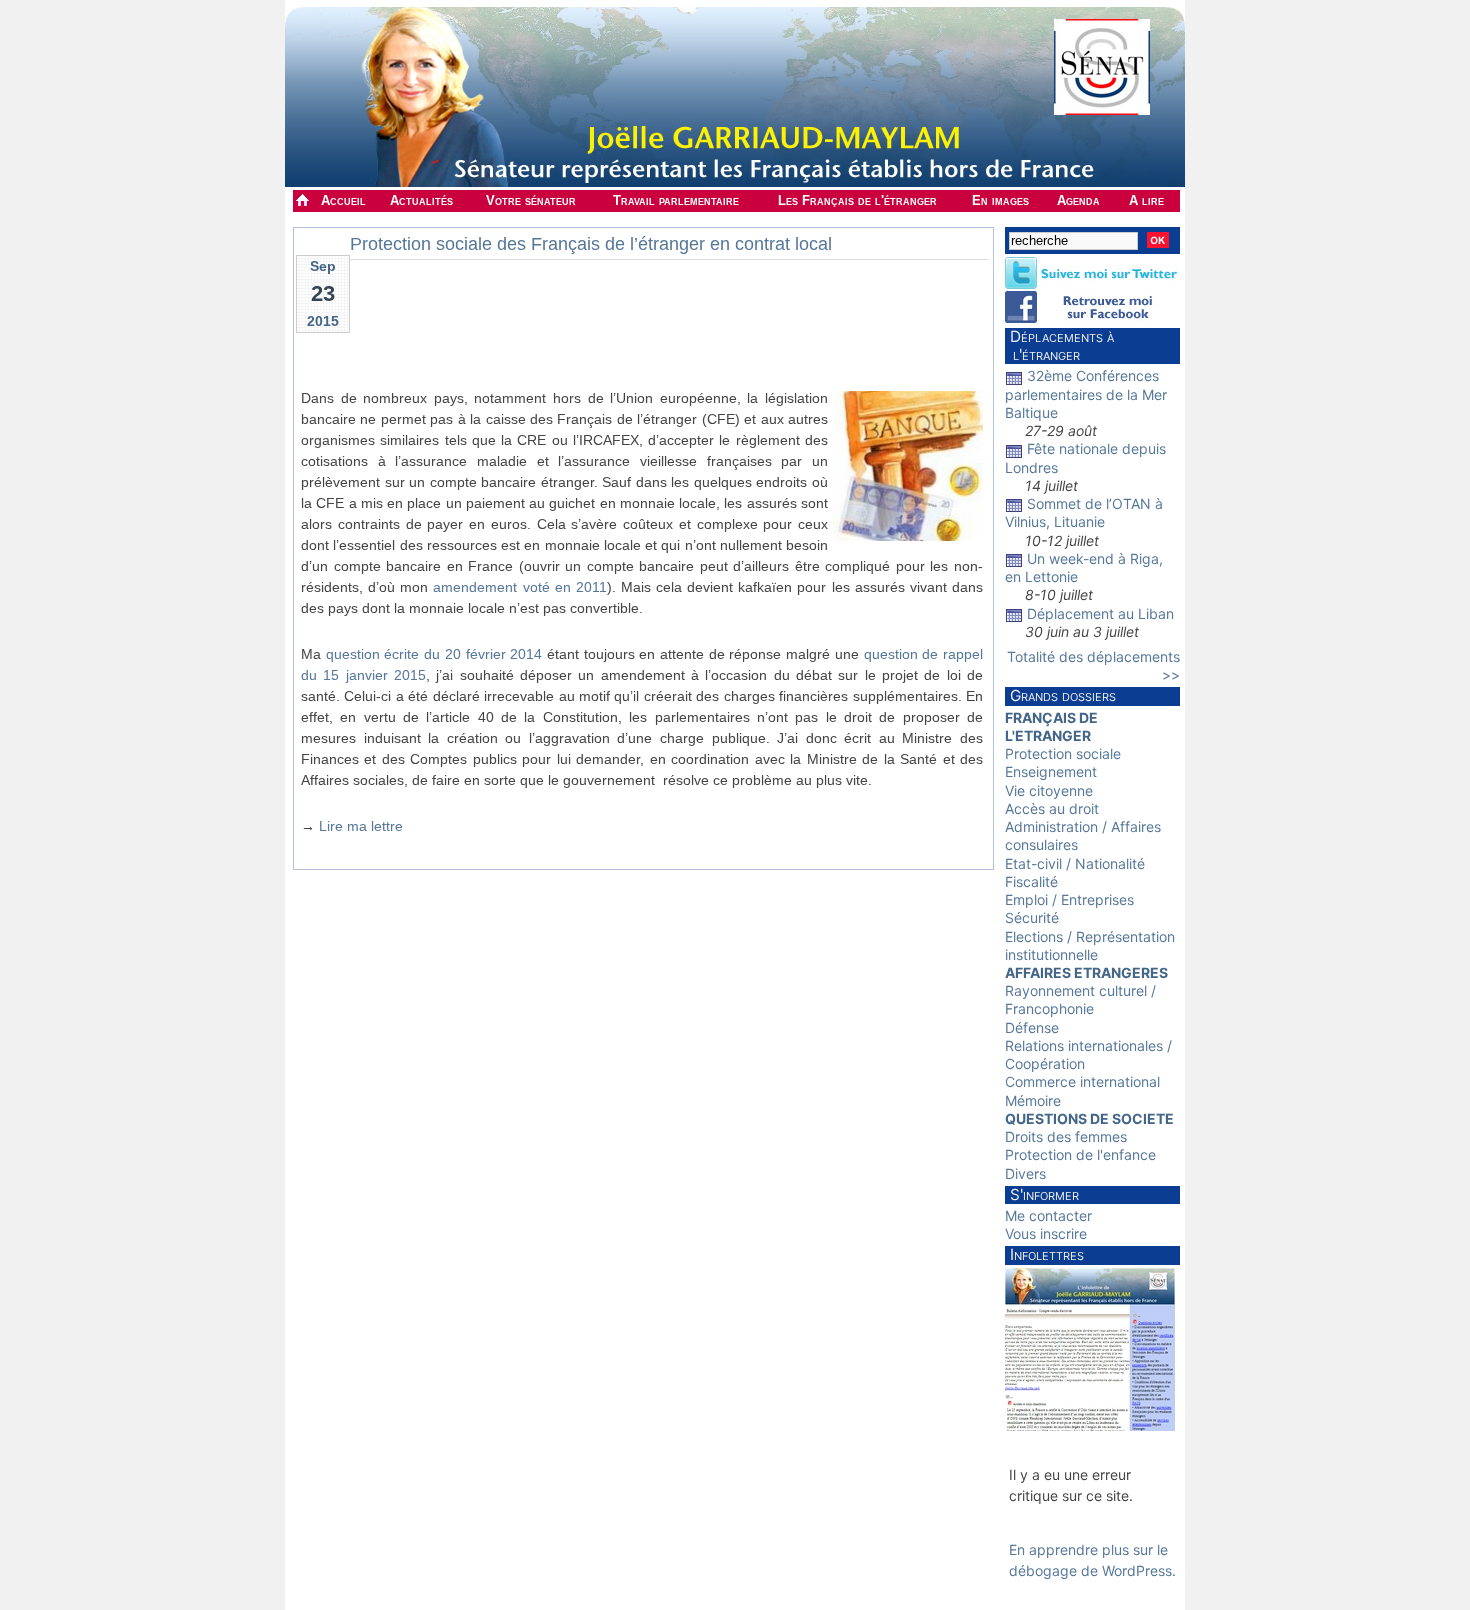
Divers (1025, 1173)
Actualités (421, 200)
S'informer (1044, 1194)
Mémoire (1033, 1100)
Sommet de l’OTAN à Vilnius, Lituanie (1084, 512)
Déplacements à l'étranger (1059, 345)
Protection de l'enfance (1080, 1154)
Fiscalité (1031, 881)
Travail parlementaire (676, 200)
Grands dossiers (1063, 695)
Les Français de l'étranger (857, 200)
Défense (1032, 1027)
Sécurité (1032, 917)
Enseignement (1051, 771)
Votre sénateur (531, 200)
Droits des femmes (1066, 1136)
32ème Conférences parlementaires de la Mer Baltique (1086, 393)
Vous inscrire (1046, 1233)
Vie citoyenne (1049, 790)
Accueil (343, 200)
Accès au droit (1052, 808)
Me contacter (1048, 1215)
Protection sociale (1063, 753)
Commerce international (1082, 1081)
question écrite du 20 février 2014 (434, 654)
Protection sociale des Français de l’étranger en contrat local (591, 244)
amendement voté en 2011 (519, 587)
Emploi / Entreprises (1069, 899)
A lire (1146, 200)
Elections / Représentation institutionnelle (1090, 945)
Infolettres (1047, 1254)
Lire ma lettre (361, 826)
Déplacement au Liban (1100, 613)
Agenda (1078, 200)
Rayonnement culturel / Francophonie (1080, 999)
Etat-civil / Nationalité (1075, 863)
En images (1000, 200)
